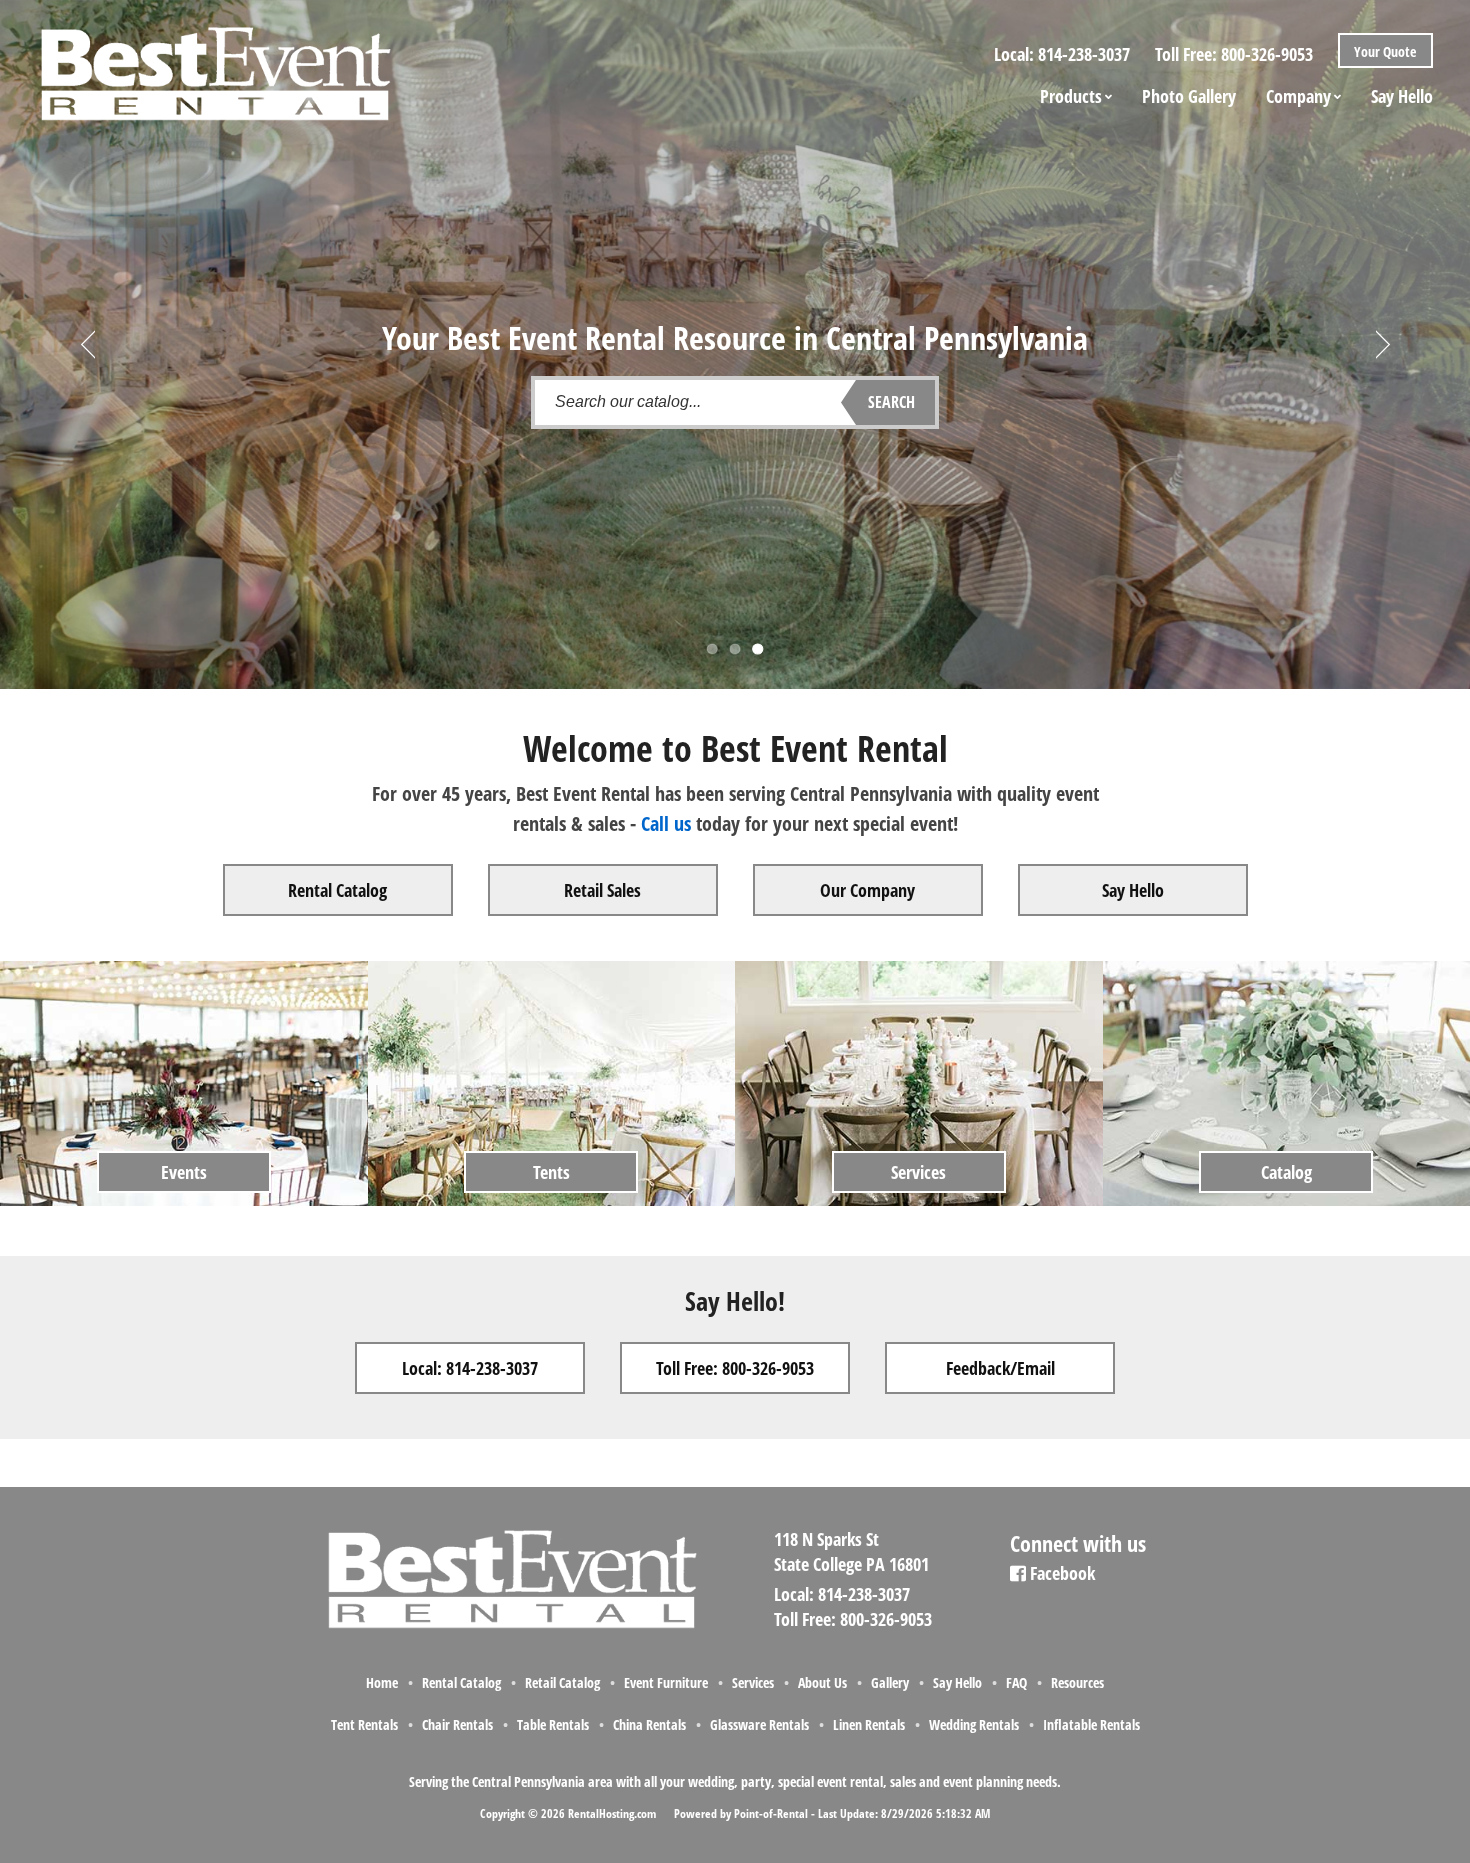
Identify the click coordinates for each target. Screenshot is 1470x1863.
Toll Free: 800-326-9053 (735, 1368)
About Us (822, 1682)
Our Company (867, 890)
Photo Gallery (1189, 96)
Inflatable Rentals (1091, 1724)
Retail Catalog (562, 1682)
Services (753, 1682)
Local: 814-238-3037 (470, 1368)
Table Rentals (553, 1724)
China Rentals (649, 1724)
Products (1071, 96)
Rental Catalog (337, 890)
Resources (1077, 1682)
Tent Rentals (364, 1724)
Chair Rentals (457, 1724)
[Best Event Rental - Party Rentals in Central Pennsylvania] (214, 66)
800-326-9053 (1267, 54)
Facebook (1060, 1573)
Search (891, 402)
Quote (1383, 51)
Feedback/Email (1000, 1368)
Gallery (890, 1682)
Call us (666, 823)
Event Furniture (666, 1682)
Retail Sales (602, 890)
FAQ (1016, 1682)
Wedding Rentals (974, 1724)
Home (382, 1682)
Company (1298, 96)
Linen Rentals (869, 1724)
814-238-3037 (1084, 54)
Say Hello (1402, 96)
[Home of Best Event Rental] (510, 1625)
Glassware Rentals (759, 1724)
